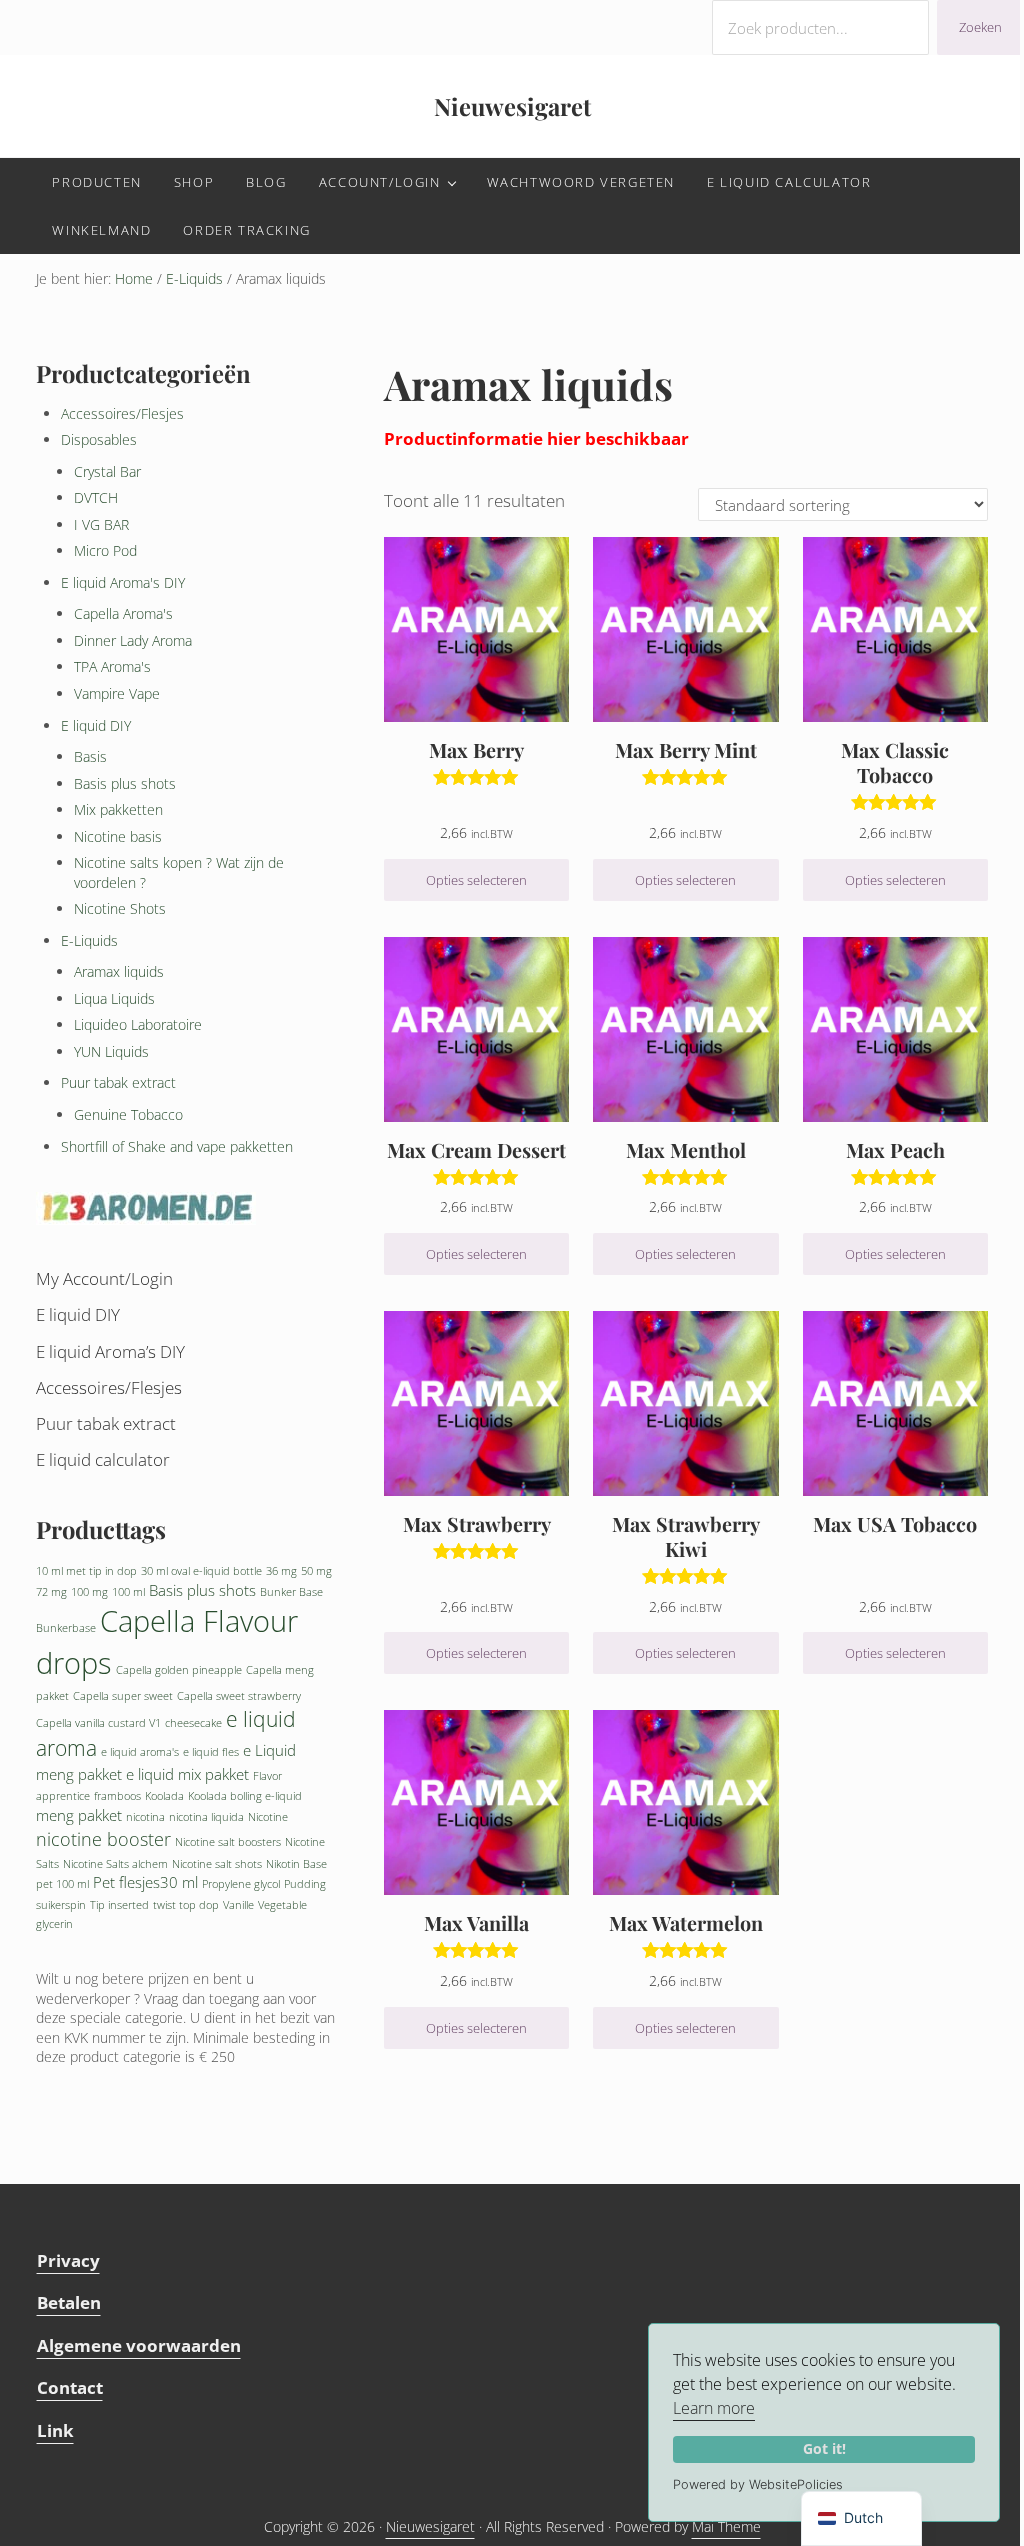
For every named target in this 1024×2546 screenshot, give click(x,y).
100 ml (128, 1592)
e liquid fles (211, 1752)
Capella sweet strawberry (239, 1696)
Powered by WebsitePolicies (758, 2484)
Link (55, 2430)
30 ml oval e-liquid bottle (201, 1571)
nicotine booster (103, 1839)
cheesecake (193, 1723)
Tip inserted (119, 1905)
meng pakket (79, 1815)
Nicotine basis (118, 836)
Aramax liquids (119, 971)
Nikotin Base (296, 1864)
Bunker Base (291, 1592)
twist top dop (186, 1905)
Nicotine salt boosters (228, 1842)
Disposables (99, 439)
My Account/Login (104, 1278)
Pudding (305, 1884)
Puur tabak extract (118, 1082)
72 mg (51, 1592)
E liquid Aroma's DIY (123, 582)
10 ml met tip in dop (86, 1571)
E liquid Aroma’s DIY (110, 1351)
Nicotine (268, 1817)
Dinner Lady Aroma (133, 640)
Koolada (164, 1796)
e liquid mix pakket (187, 1774)
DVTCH (96, 497)
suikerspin (61, 1905)
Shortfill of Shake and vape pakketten (177, 1146)
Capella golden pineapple (179, 1670)
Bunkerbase (66, 1628)
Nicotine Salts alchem (115, 1864)
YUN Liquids (111, 1051)
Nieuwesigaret (512, 106)
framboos (117, 1796)
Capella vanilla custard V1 (98, 1723)
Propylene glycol (241, 1884)
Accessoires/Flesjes (122, 413)
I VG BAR (101, 524)
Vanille (238, 1905)
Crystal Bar (107, 471)
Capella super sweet (123, 1696)
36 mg (281, 1571)
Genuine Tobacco (128, 1114)
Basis (90, 756)
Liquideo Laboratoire (138, 1024)
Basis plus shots (125, 783)
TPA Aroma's (112, 666)
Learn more (714, 2408)
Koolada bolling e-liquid (245, 1796)
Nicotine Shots (120, 908)
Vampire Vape (117, 693)
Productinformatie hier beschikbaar (536, 438)
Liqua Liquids (114, 998)
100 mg (89, 1592)
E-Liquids (194, 278)
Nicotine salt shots (217, 1864)
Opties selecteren (476, 880)
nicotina (145, 1817)
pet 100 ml (62, 1884)
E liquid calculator (103, 1459)
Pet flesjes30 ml (145, 1882)
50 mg (316, 1571)
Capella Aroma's (123, 613)
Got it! (824, 2448)
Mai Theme (726, 2526)
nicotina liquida (206, 1817)
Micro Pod (105, 550)
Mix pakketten (118, 809)
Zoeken (980, 27)
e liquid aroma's (140, 1752)
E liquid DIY (96, 725)
